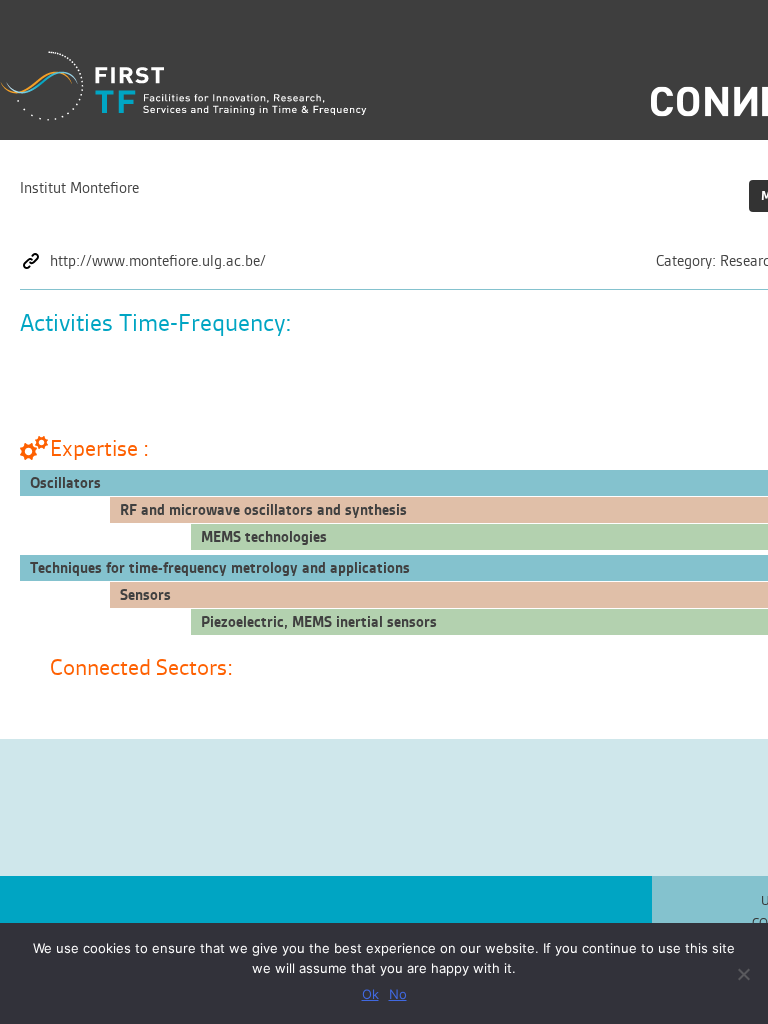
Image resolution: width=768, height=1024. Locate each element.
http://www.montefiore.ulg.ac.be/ (158, 261)
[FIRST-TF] (183, 86)
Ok (370, 994)
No (398, 994)
